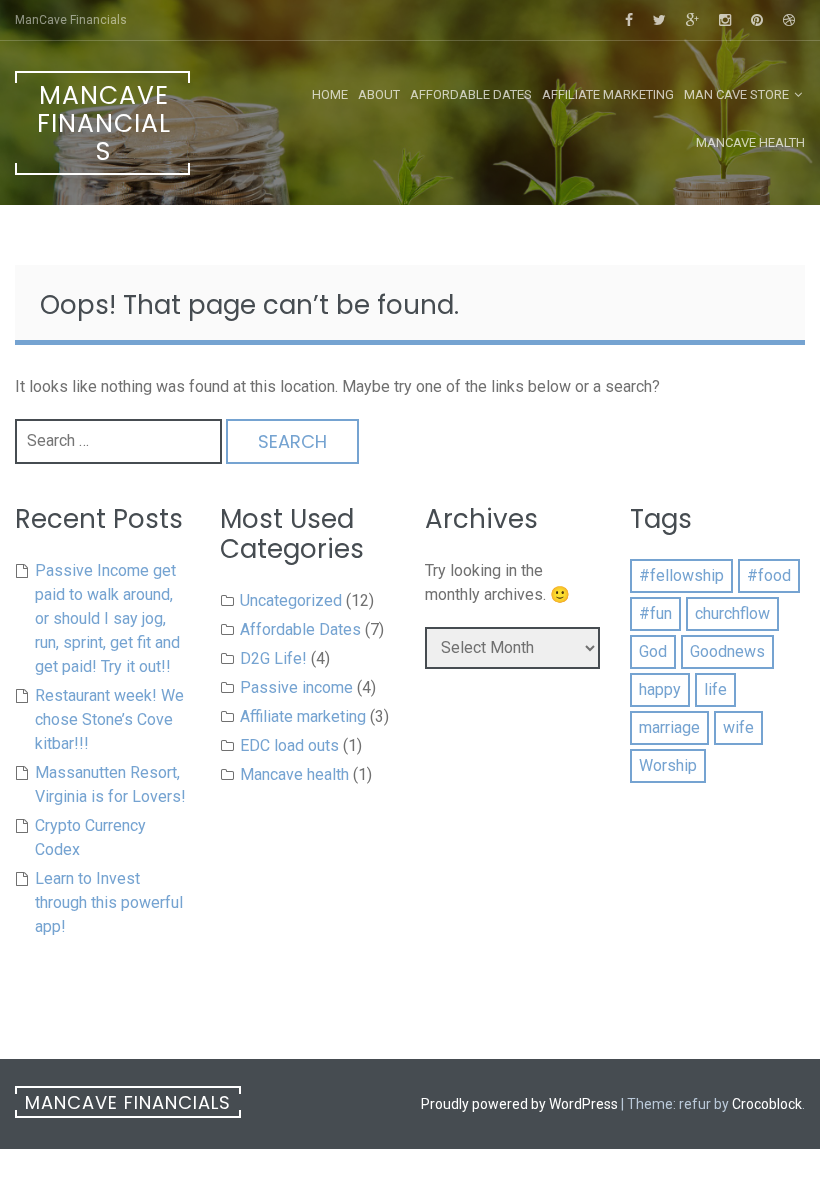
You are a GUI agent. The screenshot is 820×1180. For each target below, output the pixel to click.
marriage (669, 727)
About (379, 94)
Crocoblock (767, 1104)
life (715, 689)
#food (769, 575)
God (653, 651)
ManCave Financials (104, 123)
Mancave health (750, 142)
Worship (668, 765)
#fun (655, 613)
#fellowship (681, 575)
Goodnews (727, 651)
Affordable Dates (471, 94)
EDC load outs (289, 745)
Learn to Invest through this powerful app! (109, 902)
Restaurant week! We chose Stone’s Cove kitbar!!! (109, 719)
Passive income (296, 687)
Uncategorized (291, 600)
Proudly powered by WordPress (519, 1104)
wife (738, 727)
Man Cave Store (736, 94)
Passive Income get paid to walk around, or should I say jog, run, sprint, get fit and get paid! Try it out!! (107, 618)
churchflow (732, 613)
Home (330, 94)
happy (660, 689)
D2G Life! (273, 658)
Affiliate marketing (608, 94)
